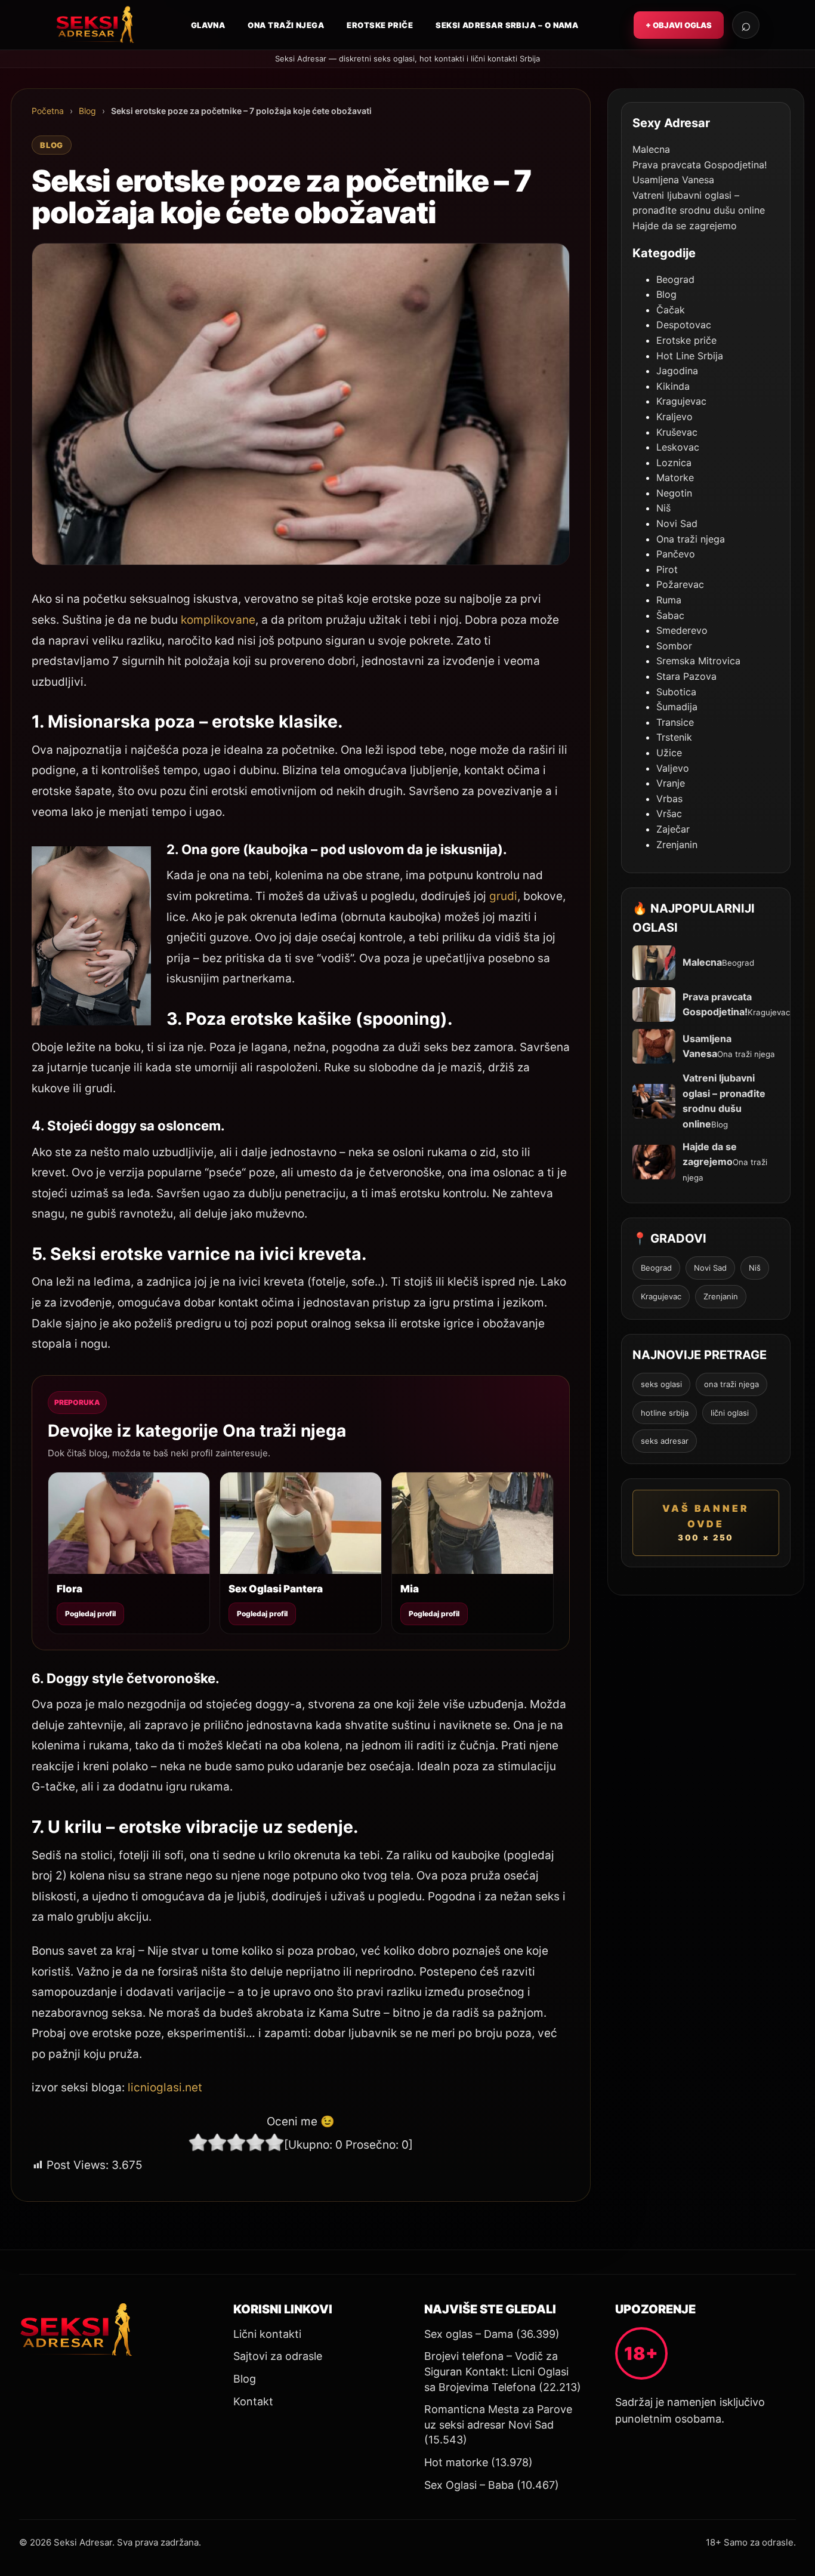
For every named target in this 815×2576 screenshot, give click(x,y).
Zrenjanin (677, 845)
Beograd (675, 279)
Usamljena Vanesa (673, 180)
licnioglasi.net (163, 2087)
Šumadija (677, 707)
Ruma (669, 600)
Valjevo (673, 768)
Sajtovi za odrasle (278, 2356)
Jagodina (677, 371)
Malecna (651, 149)
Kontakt (253, 2401)
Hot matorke (456, 2462)
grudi (503, 896)
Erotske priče (380, 25)
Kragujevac (681, 401)
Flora (70, 1589)
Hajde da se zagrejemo (685, 226)
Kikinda (673, 386)
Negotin (674, 493)
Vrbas (669, 799)
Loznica (674, 463)
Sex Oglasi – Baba (469, 2485)
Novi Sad (677, 523)
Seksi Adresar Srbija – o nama (507, 25)
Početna (48, 111)
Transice (675, 722)
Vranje (671, 783)
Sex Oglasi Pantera (276, 1589)
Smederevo (682, 630)
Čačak (671, 310)
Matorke (675, 477)
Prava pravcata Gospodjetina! (700, 165)
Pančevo (676, 554)
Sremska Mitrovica (698, 661)
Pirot (667, 569)
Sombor (674, 646)
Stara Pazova (686, 676)
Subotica (676, 692)
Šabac (670, 615)
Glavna (208, 25)
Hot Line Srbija (690, 356)
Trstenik (674, 737)
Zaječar (673, 829)
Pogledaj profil (90, 1614)
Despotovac (684, 325)
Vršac (669, 814)
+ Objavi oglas (679, 25)
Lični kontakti (267, 2334)
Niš (663, 508)
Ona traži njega (286, 25)
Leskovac (678, 447)
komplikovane (218, 620)
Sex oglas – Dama (469, 2334)
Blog (87, 111)
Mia (410, 1589)
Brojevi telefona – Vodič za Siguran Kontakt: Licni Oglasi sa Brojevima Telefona (496, 2371)
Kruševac (677, 432)
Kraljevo (674, 417)
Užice (669, 753)
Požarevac (680, 584)
